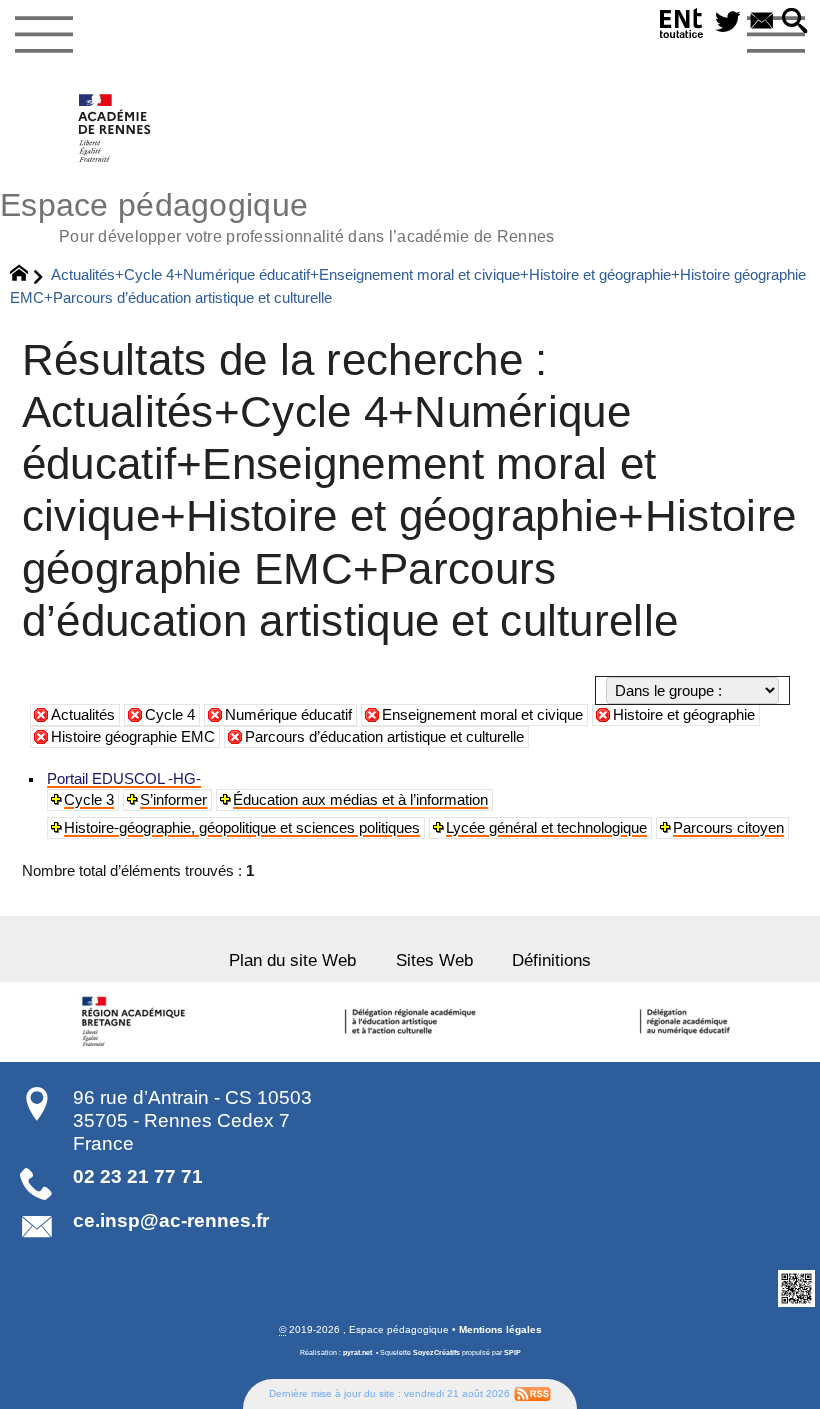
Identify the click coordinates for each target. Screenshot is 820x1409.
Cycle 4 (170, 715)
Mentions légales (500, 1329)
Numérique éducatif (288, 715)
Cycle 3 (89, 800)
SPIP (512, 1353)
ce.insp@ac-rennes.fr (171, 1220)
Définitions (551, 960)
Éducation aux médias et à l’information (360, 800)
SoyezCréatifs (436, 1353)
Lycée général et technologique (546, 828)
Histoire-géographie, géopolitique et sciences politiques (242, 828)
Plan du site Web (292, 960)
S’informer (173, 800)
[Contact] (762, 22)
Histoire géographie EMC (133, 737)
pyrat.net (357, 1353)
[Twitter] (728, 22)
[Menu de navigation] (43, 35)
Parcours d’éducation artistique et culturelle (384, 737)
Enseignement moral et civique (482, 715)
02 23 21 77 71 (138, 1176)
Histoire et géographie (684, 715)
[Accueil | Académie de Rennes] (137, 1022)
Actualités (83, 715)
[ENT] (682, 27)
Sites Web (434, 960)
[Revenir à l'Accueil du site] (27, 276)
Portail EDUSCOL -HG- (124, 779)
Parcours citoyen (728, 828)
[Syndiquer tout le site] (532, 1393)
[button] (795, 22)
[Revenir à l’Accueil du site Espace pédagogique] (115, 128)
